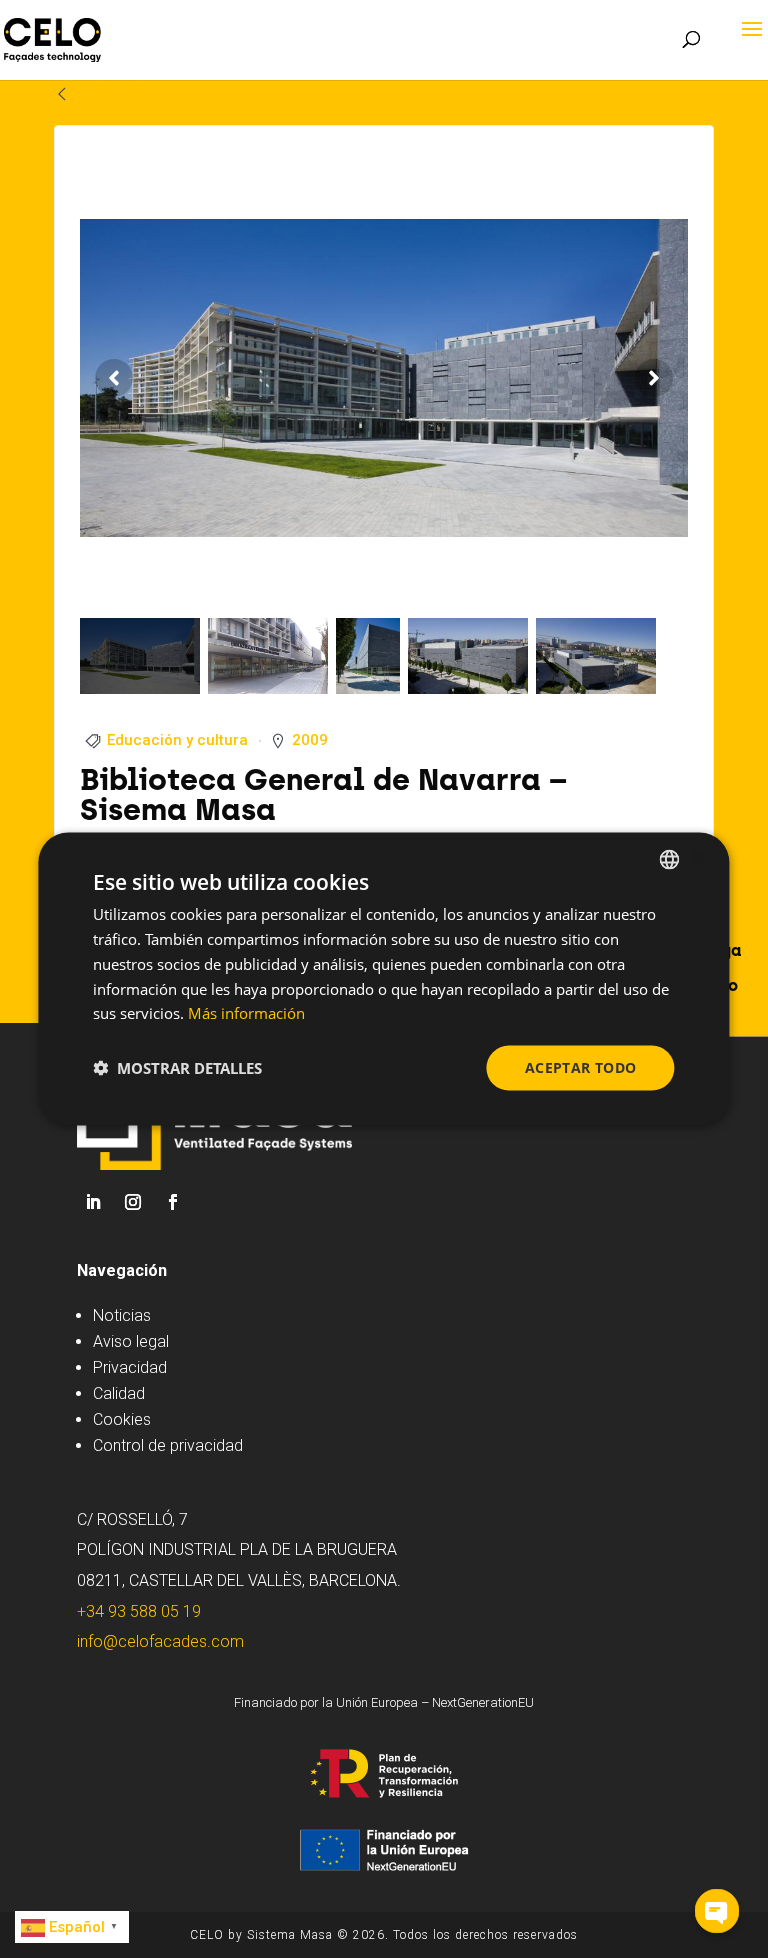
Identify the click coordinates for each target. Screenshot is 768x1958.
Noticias (122, 1315)
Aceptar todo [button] (581, 1067)
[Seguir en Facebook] (173, 1202)
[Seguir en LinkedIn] (93, 1202)
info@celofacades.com (160, 1641)
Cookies (122, 1419)
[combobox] (670, 860)
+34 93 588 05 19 (139, 1611)
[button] (177, 1068)
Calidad (119, 1393)
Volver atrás (122, 93)
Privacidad (130, 1367)
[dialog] (383, 979)
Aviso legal (131, 1341)
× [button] (697, 858)
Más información (246, 1013)
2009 (310, 740)
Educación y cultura (177, 740)
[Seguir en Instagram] (133, 1202)
